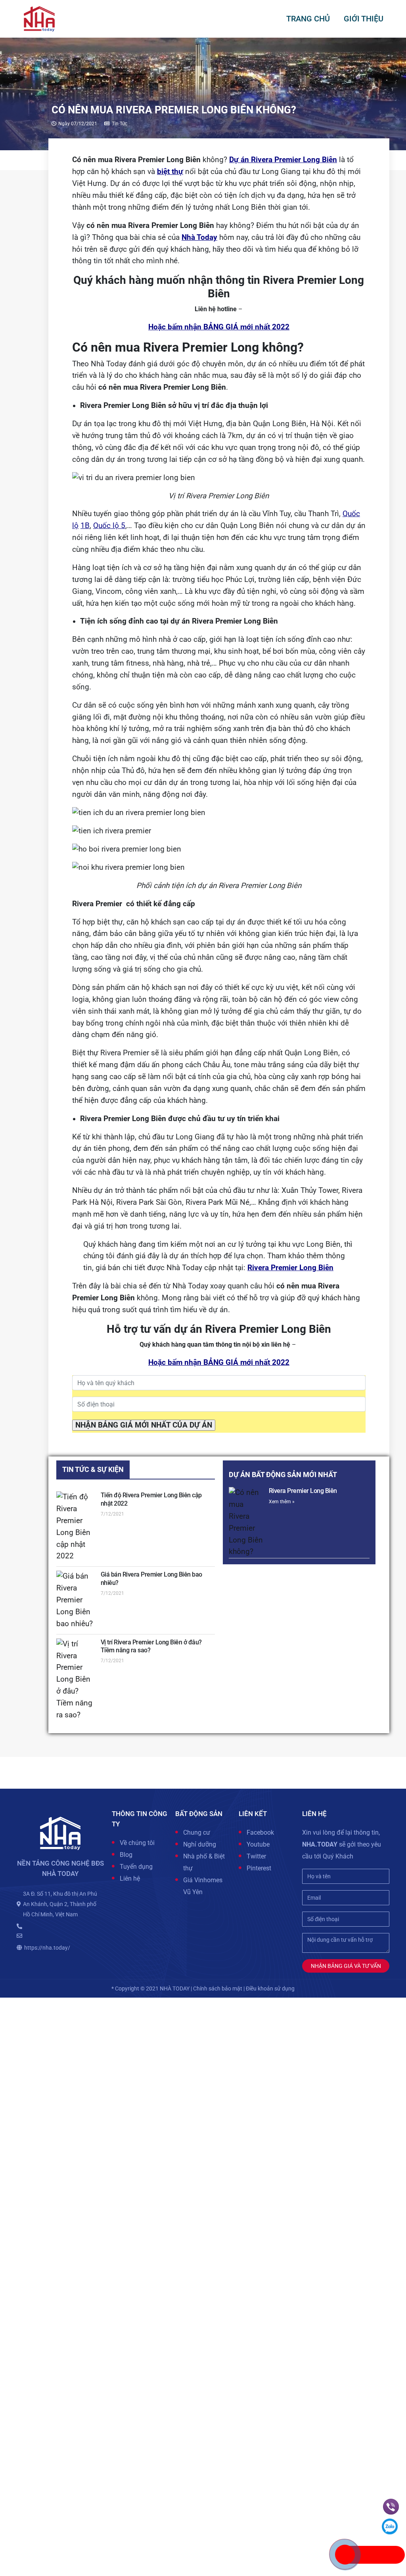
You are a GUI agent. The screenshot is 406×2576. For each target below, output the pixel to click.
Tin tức (120, 124)
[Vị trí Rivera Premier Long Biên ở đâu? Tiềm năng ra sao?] (76, 1680)
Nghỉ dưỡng (200, 1844)
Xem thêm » (282, 1502)
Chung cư (197, 1832)
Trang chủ (308, 19)
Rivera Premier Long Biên (303, 1491)
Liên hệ (130, 1878)
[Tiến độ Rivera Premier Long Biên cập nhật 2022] (76, 1527)
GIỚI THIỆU (364, 19)
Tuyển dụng (136, 1867)
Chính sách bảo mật (218, 1988)
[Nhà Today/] (39, 18)
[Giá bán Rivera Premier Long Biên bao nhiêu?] (76, 1600)
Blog (126, 1855)
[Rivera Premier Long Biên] (246, 1522)
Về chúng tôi (137, 1843)
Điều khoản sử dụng (270, 1988)
